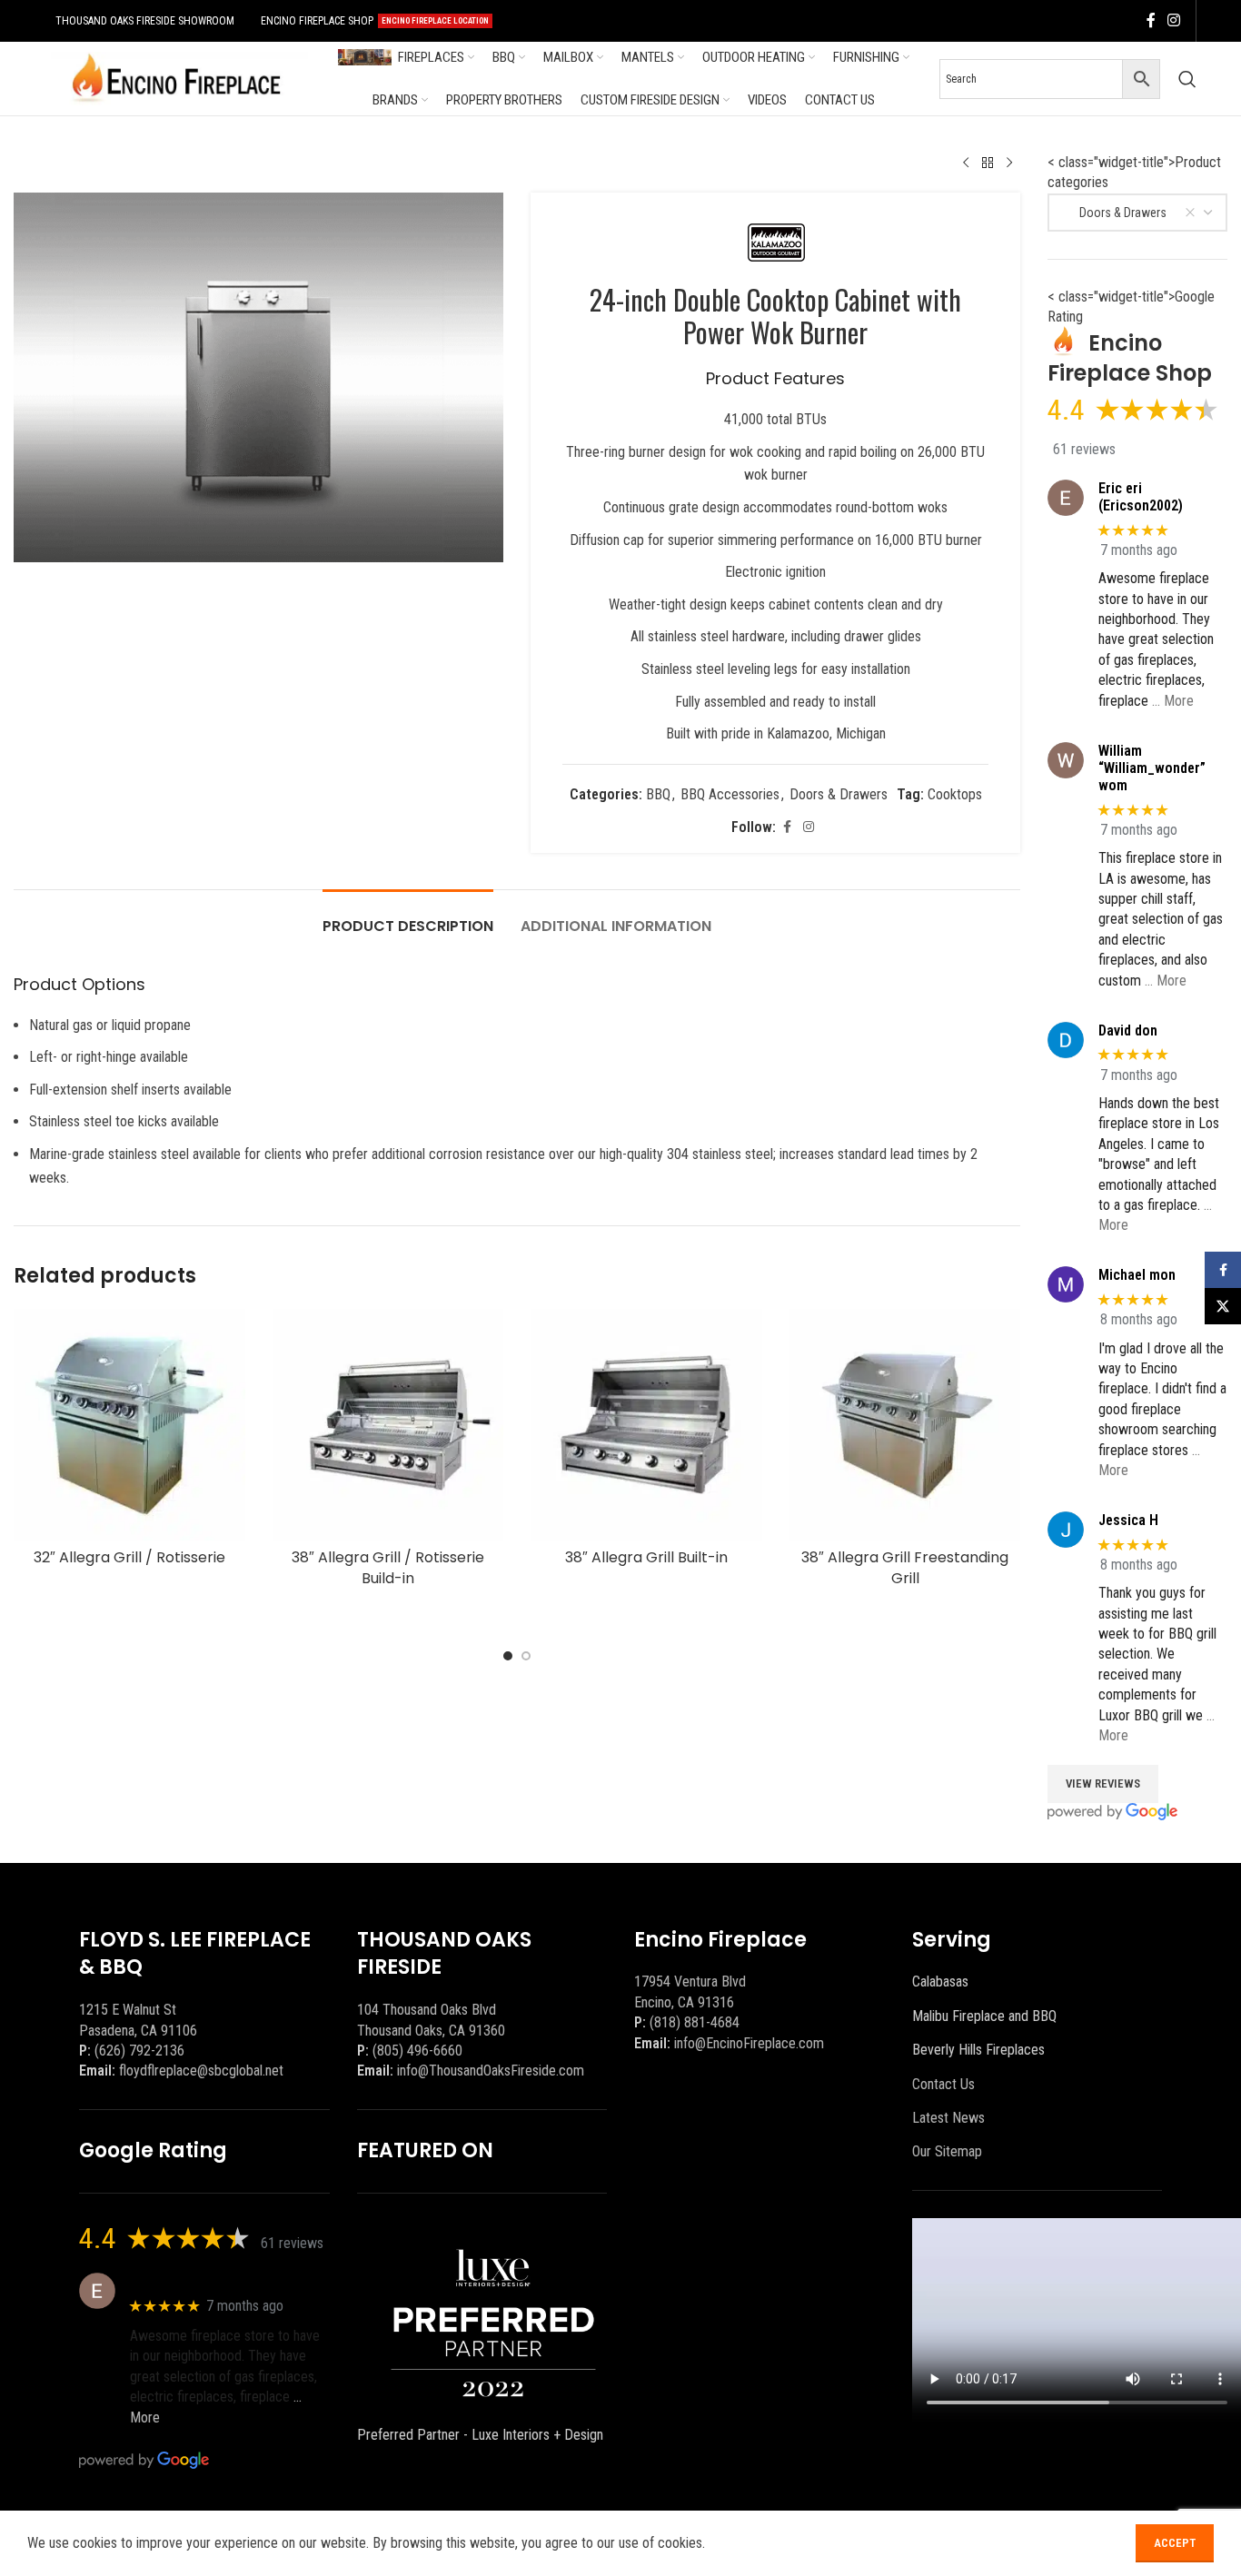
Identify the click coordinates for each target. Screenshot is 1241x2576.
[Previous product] (966, 163)
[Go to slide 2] (526, 1656)
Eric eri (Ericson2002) (1141, 497)
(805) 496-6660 (417, 2051)
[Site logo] (176, 78)
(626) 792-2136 (139, 2051)
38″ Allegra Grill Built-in (646, 1557)
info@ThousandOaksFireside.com (491, 2071)
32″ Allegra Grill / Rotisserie (129, 1557)
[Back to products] (988, 163)
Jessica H (1128, 1520)
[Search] (1187, 79)
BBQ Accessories (730, 794)
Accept (1175, 2543)
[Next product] (1009, 163)
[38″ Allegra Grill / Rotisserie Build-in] (388, 1425)
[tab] (408, 917)
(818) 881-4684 (695, 2022)
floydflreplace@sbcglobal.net (201, 2071)
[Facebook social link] (1151, 20)
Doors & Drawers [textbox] (1115, 213)
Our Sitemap (947, 2151)
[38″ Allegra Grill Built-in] (646, 1425)
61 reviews (1084, 449)
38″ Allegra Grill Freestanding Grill (905, 1567)
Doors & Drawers (839, 794)
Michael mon (1137, 1275)
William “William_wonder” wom (1152, 768)
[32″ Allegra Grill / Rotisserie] (129, 1425)
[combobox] (1137, 213)
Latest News (948, 2118)
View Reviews (1103, 1783)
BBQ (658, 794)
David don (1128, 1030)
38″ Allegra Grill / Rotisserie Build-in (388, 1567)
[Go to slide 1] (508, 1656)
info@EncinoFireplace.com (749, 2043)
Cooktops (955, 794)
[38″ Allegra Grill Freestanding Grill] (905, 1425)
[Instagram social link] (1174, 20)
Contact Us (943, 2084)
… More (1173, 701)
